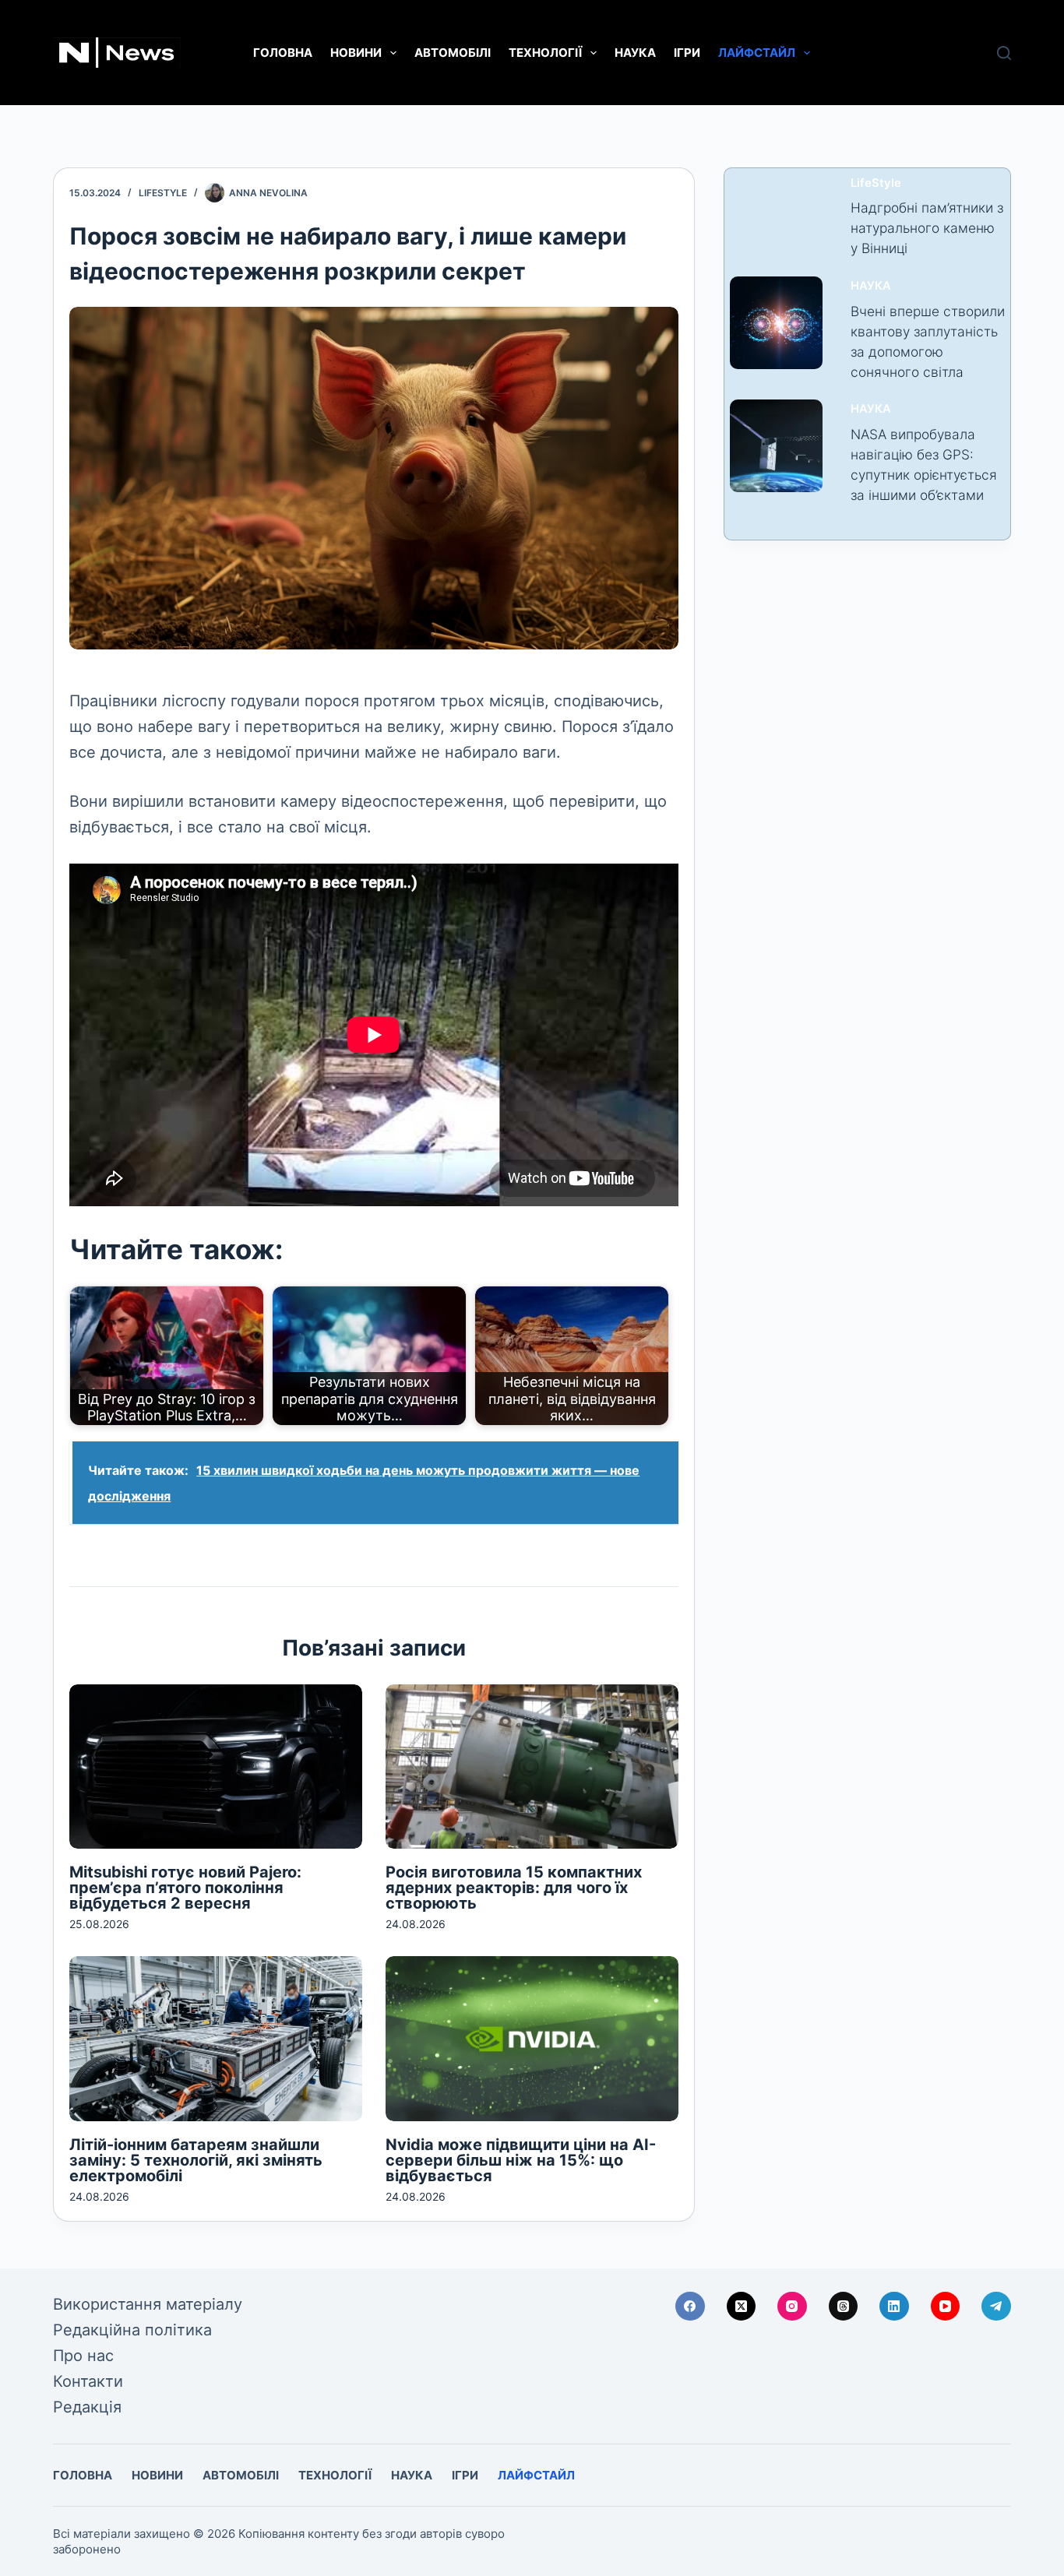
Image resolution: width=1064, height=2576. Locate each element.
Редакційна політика (132, 2330)
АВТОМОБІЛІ (453, 53)
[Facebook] (690, 2307)
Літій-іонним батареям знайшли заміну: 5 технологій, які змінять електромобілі (196, 2160)
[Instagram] (792, 2307)
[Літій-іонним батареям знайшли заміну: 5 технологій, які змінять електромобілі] (216, 2038)
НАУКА (635, 53)
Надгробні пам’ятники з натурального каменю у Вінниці (927, 228)
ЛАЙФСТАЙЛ (757, 53)
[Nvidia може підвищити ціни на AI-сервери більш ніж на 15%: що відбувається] (532, 2038)
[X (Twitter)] (742, 2307)
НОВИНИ (356, 53)
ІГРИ (687, 53)
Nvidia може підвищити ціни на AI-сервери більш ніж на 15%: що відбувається (521, 2160)
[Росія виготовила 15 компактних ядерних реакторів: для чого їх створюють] (532, 1767)
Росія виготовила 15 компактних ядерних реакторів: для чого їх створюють (514, 1888)
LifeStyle (163, 193)
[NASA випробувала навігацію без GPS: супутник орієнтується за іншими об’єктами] (776, 446)
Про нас (83, 2356)
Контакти (88, 2381)
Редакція (87, 2407)
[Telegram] (996, 2307)
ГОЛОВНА (283, 53)
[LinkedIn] (894, 2307)
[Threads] (844, 2307)
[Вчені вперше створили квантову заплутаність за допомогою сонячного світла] (776, 323)
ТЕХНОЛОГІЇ (545, 53)
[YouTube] (946, 2307)
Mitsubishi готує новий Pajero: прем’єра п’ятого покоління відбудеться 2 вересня (185, 1888)
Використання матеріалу (148, 2304)
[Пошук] (1004, 53)
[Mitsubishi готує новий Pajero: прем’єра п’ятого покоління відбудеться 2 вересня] (216, 1767)
